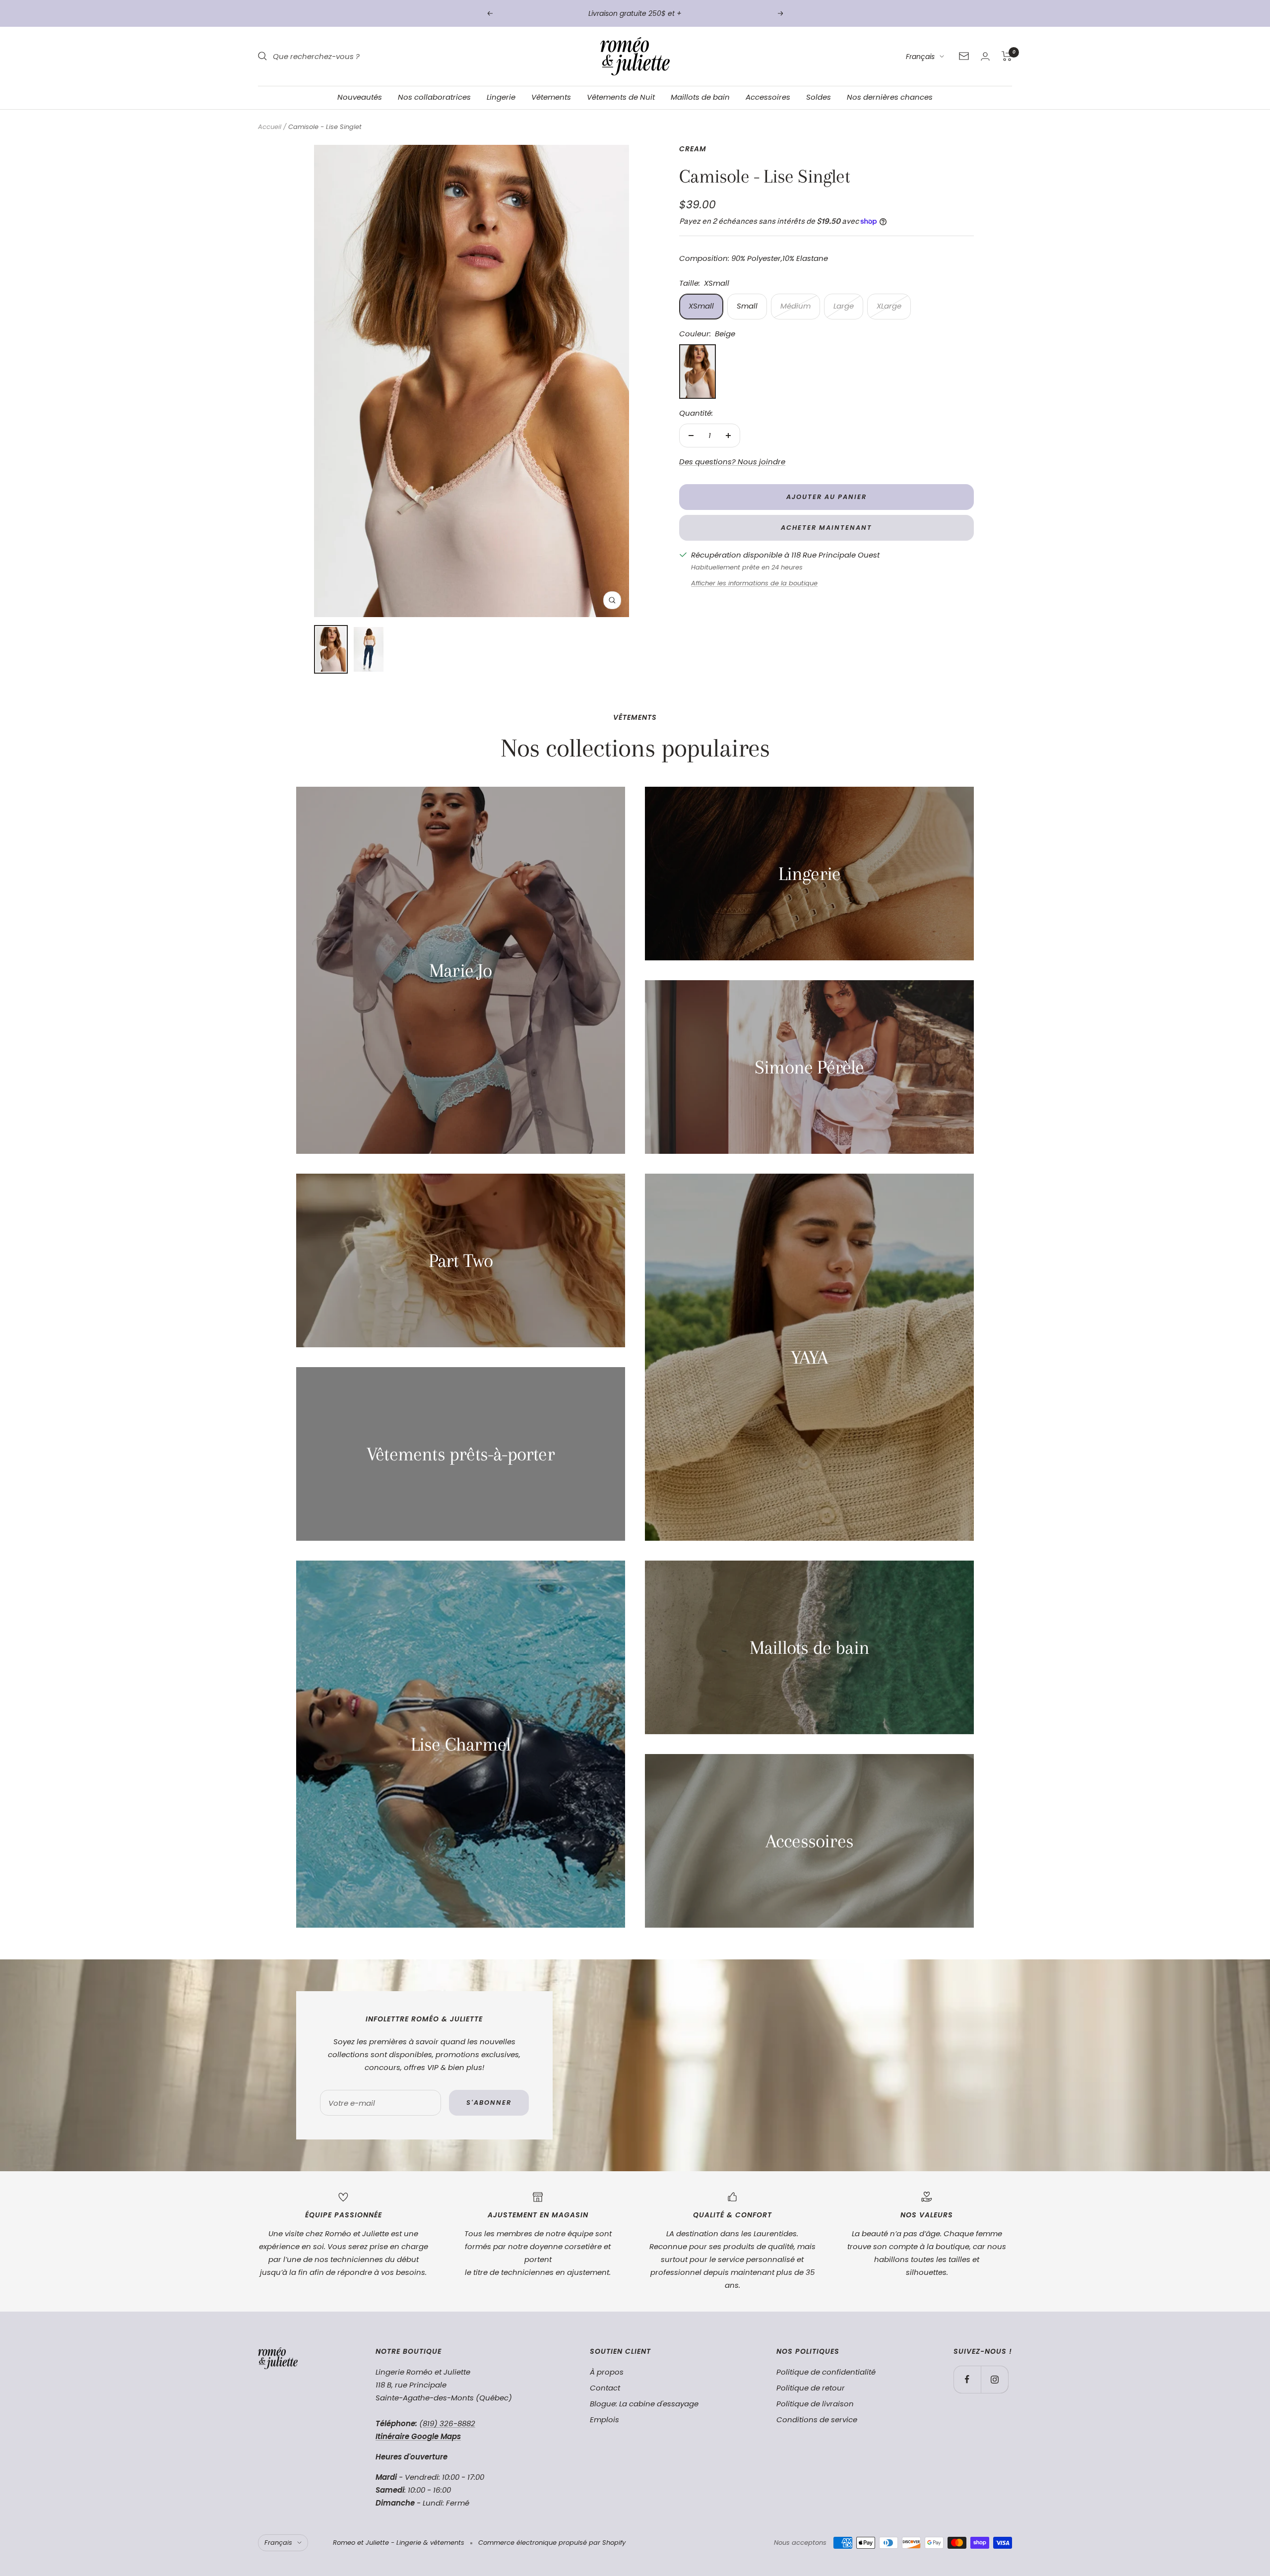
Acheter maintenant (826, 528)
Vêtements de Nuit (621, 97)
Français (920, 57)
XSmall (701, 306)
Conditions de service (817, 2419)
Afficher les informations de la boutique (754, 583)
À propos (607, 2372)
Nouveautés (360, 97)
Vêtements (551, 97)
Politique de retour (811, 2388)
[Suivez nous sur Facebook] (967, 2379)
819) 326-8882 (449, 2423)
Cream (693, 149)
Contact (605, 2388)
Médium (795, 306)
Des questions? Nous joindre (732, 462)
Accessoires (768, 97)
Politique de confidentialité (826, 2372)
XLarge (889, 306)
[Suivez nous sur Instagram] (994, 2379)
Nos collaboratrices (434, 97)
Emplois (604, 2419)
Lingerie (501, 97)
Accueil (270, 127)
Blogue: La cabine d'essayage (644, 2404)
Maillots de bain (700, 97)
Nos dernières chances (890, 97)
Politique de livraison (815, 2404)
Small (747, 306)
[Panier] (1007, 56)
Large (844, 306)
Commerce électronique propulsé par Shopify (552, 2543)
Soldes (819, 97)
